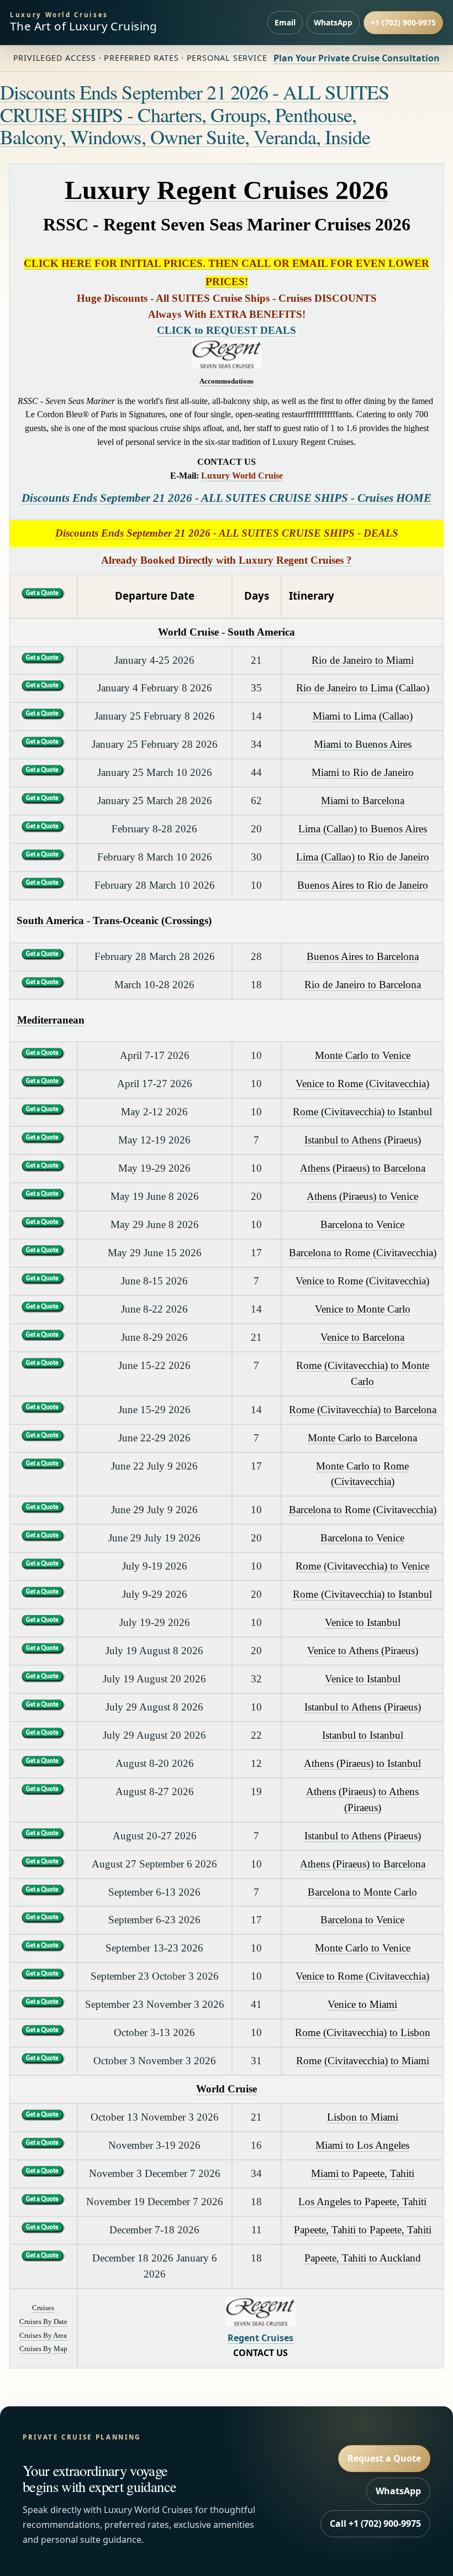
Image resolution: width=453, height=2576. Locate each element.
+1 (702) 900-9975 (403, 22)
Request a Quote (384, 2458)
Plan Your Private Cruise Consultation (357, 58)
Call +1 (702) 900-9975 (375, 2523)
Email (285, 22)
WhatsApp (333, 22)
